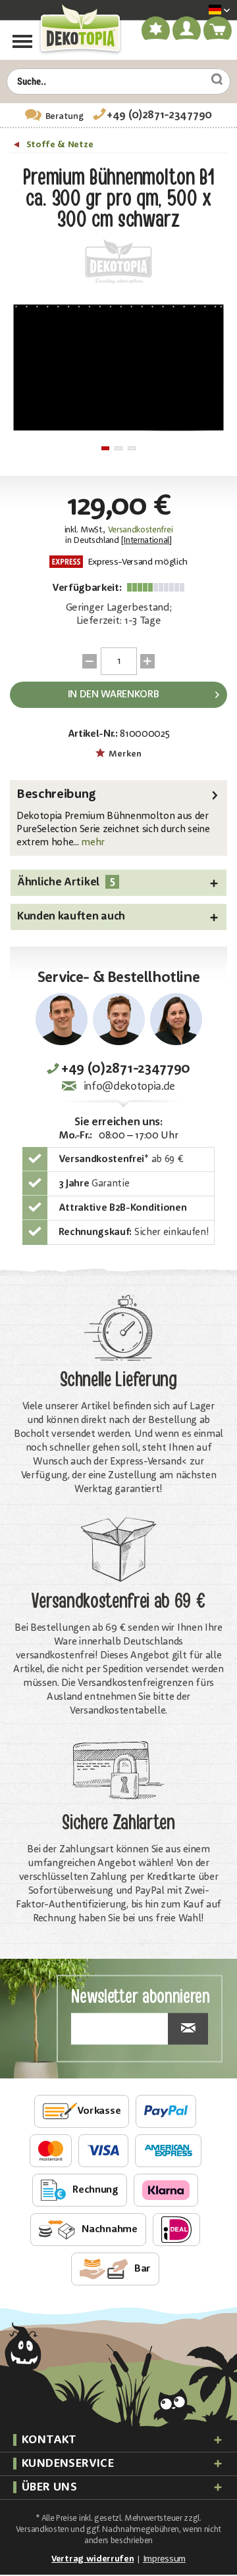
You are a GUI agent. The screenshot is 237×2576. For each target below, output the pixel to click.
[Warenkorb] (218, 33)
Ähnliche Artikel (66, 882)
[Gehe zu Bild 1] (105, 448)
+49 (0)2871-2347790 (159, 115)
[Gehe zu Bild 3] (132, 448)
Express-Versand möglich (136, 562)
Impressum (164, 2559)
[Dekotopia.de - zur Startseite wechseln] (80, 29)
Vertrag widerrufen (92, 2559)
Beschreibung (56, 795)
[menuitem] (199, 11)
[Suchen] (212, 80)
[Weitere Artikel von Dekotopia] (118, 262)
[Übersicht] (18, 147)
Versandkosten (42, 2530)
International (146, 541)
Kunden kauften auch (71, 917)
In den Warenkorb (114, 695)
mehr (92, 843)
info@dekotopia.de (129, 1087)
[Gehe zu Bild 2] (118, 448)
